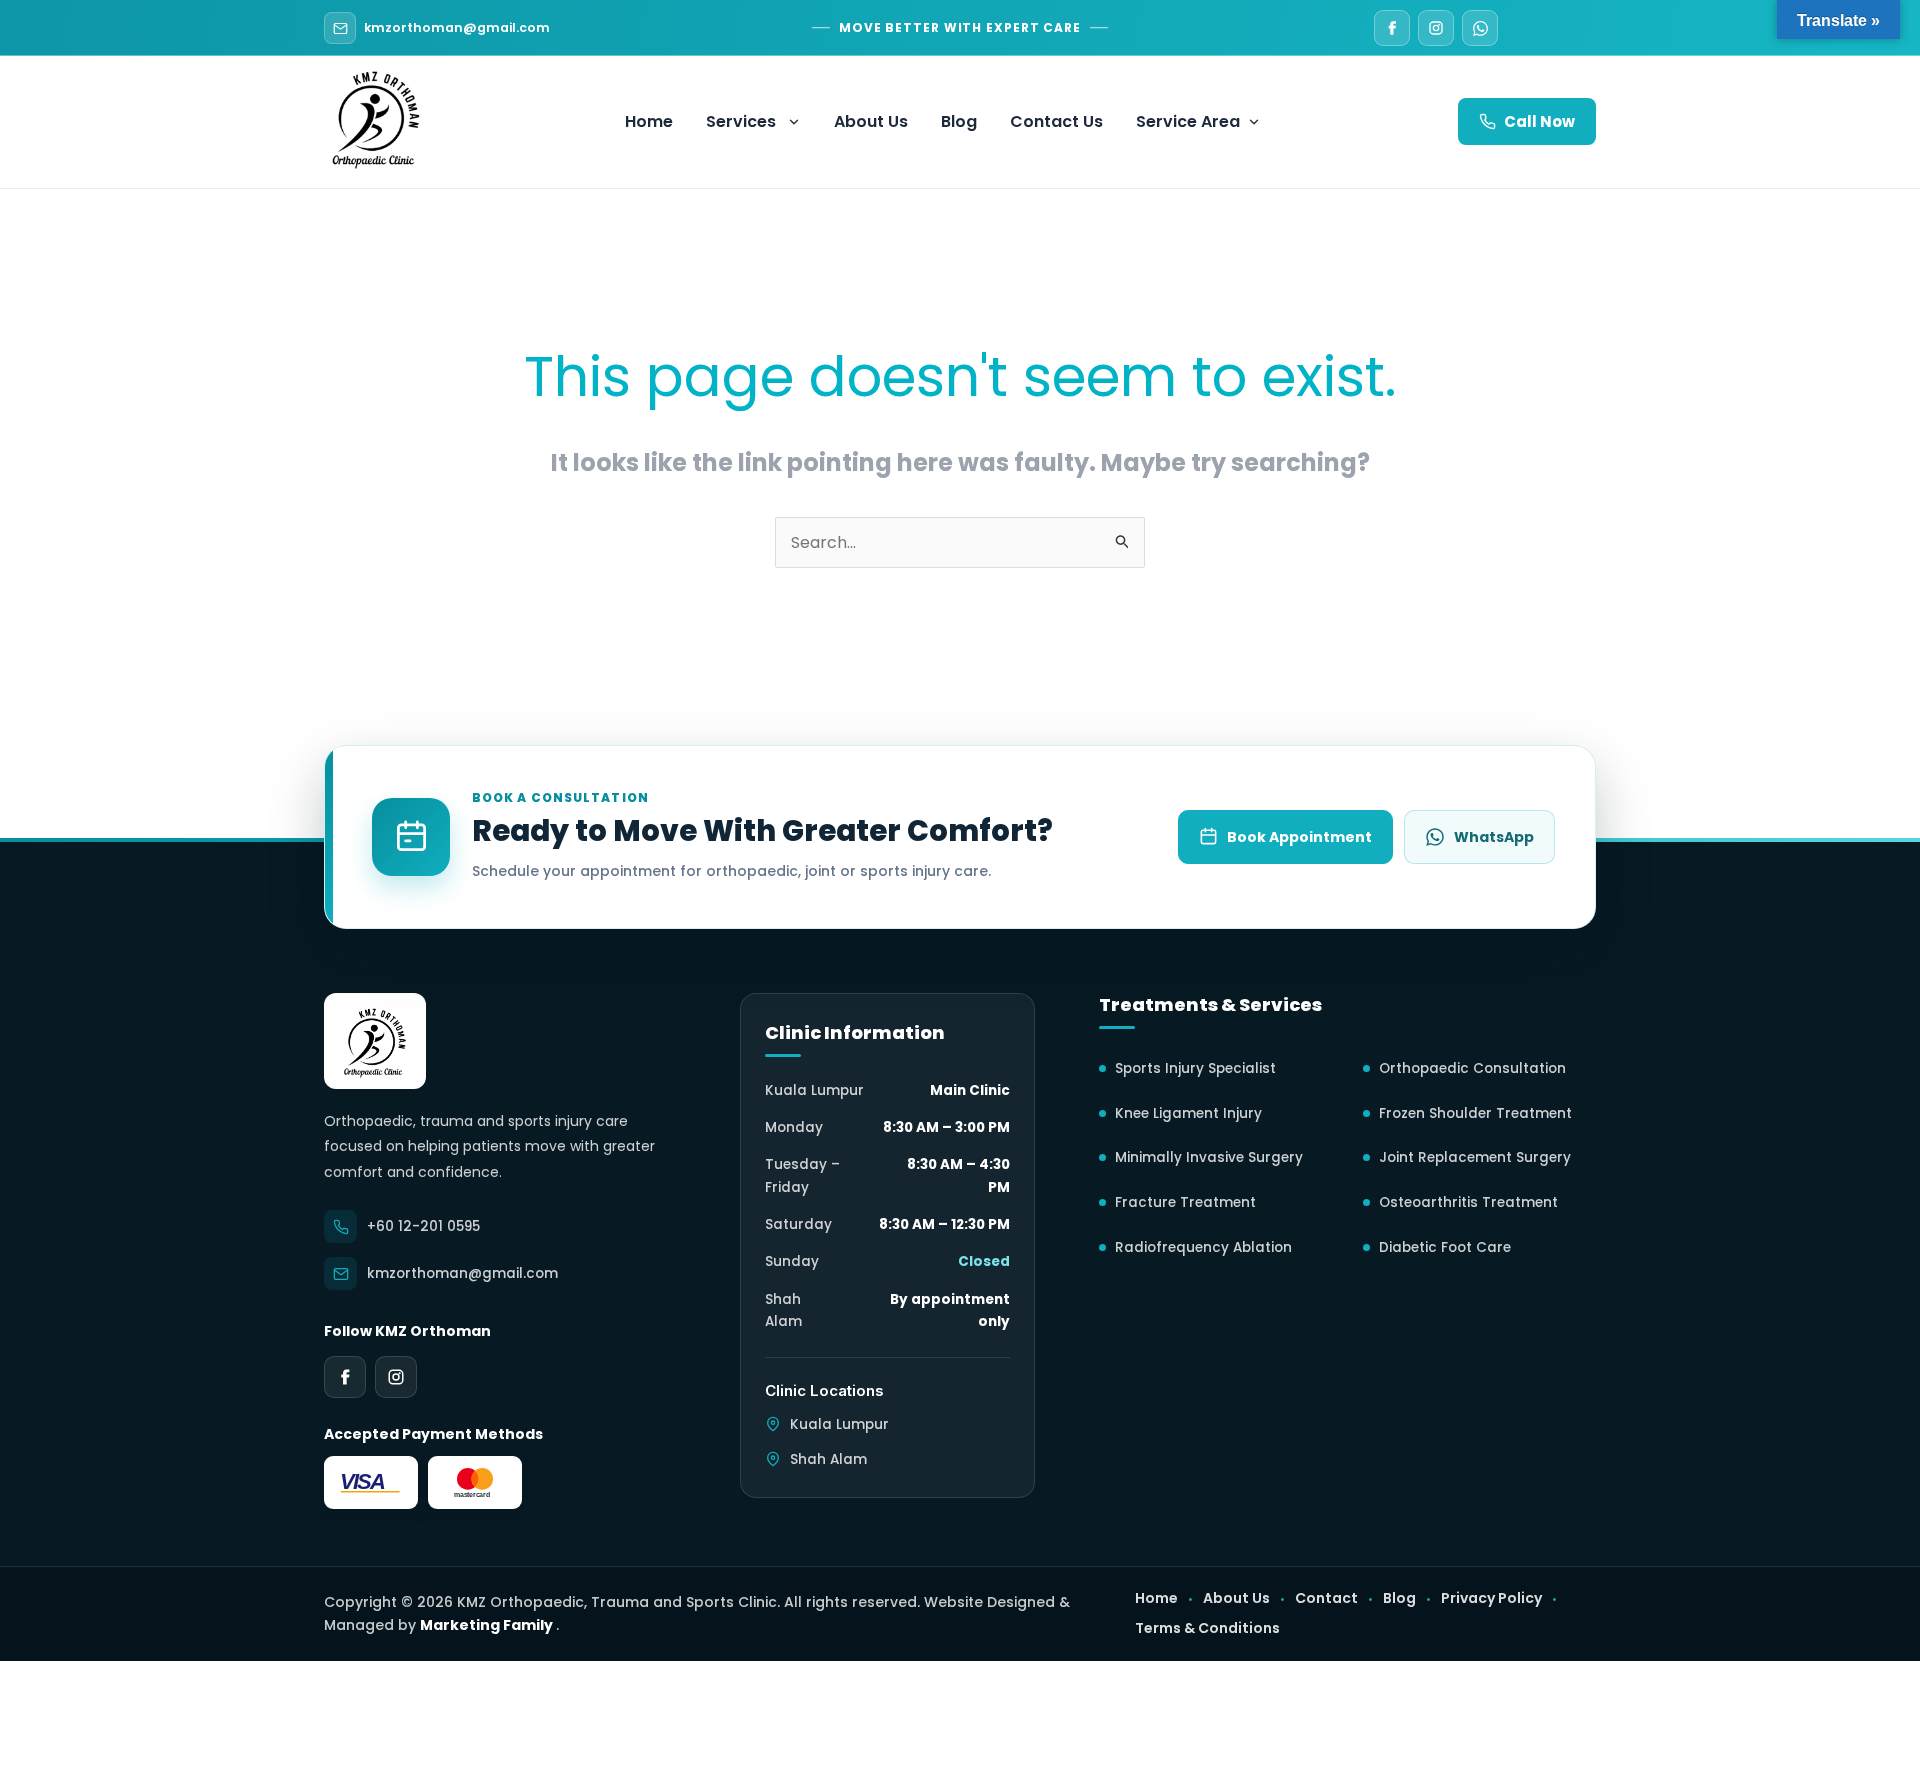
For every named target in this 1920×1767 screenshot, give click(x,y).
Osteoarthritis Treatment (1468, 1202)
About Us (871, 121)
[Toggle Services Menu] (798, 122)
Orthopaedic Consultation (1472, 1068)
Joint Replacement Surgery (1475, 1157)
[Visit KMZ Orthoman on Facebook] (1392, 28)
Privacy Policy (1491, 1598)
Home (649, 121)
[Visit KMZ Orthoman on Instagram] (1436, 28)
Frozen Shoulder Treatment (1475, 1113)
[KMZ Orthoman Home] (376, 117)
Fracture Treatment (1185, 1202)
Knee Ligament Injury (1188, 1113)
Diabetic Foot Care (1445, 1247)
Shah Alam (828, 1459)
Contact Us (1056, 121)
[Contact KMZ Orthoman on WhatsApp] (1480, 28)
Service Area (1188, 121)
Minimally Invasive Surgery (1209, 1157)
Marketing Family (488, 1625)
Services (741, 121)
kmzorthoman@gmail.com (457, 27)
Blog (959, 121)
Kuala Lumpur (839, 1424)
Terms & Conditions (1207, 1628)
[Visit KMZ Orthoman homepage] (375, 1041)
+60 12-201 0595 (423, 1226)
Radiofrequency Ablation (1203, 1247)
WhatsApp (1494, 837)
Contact (1326, 1598)
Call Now (1539, 121)
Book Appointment (1299, 837)
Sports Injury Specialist (1195, 1068)
